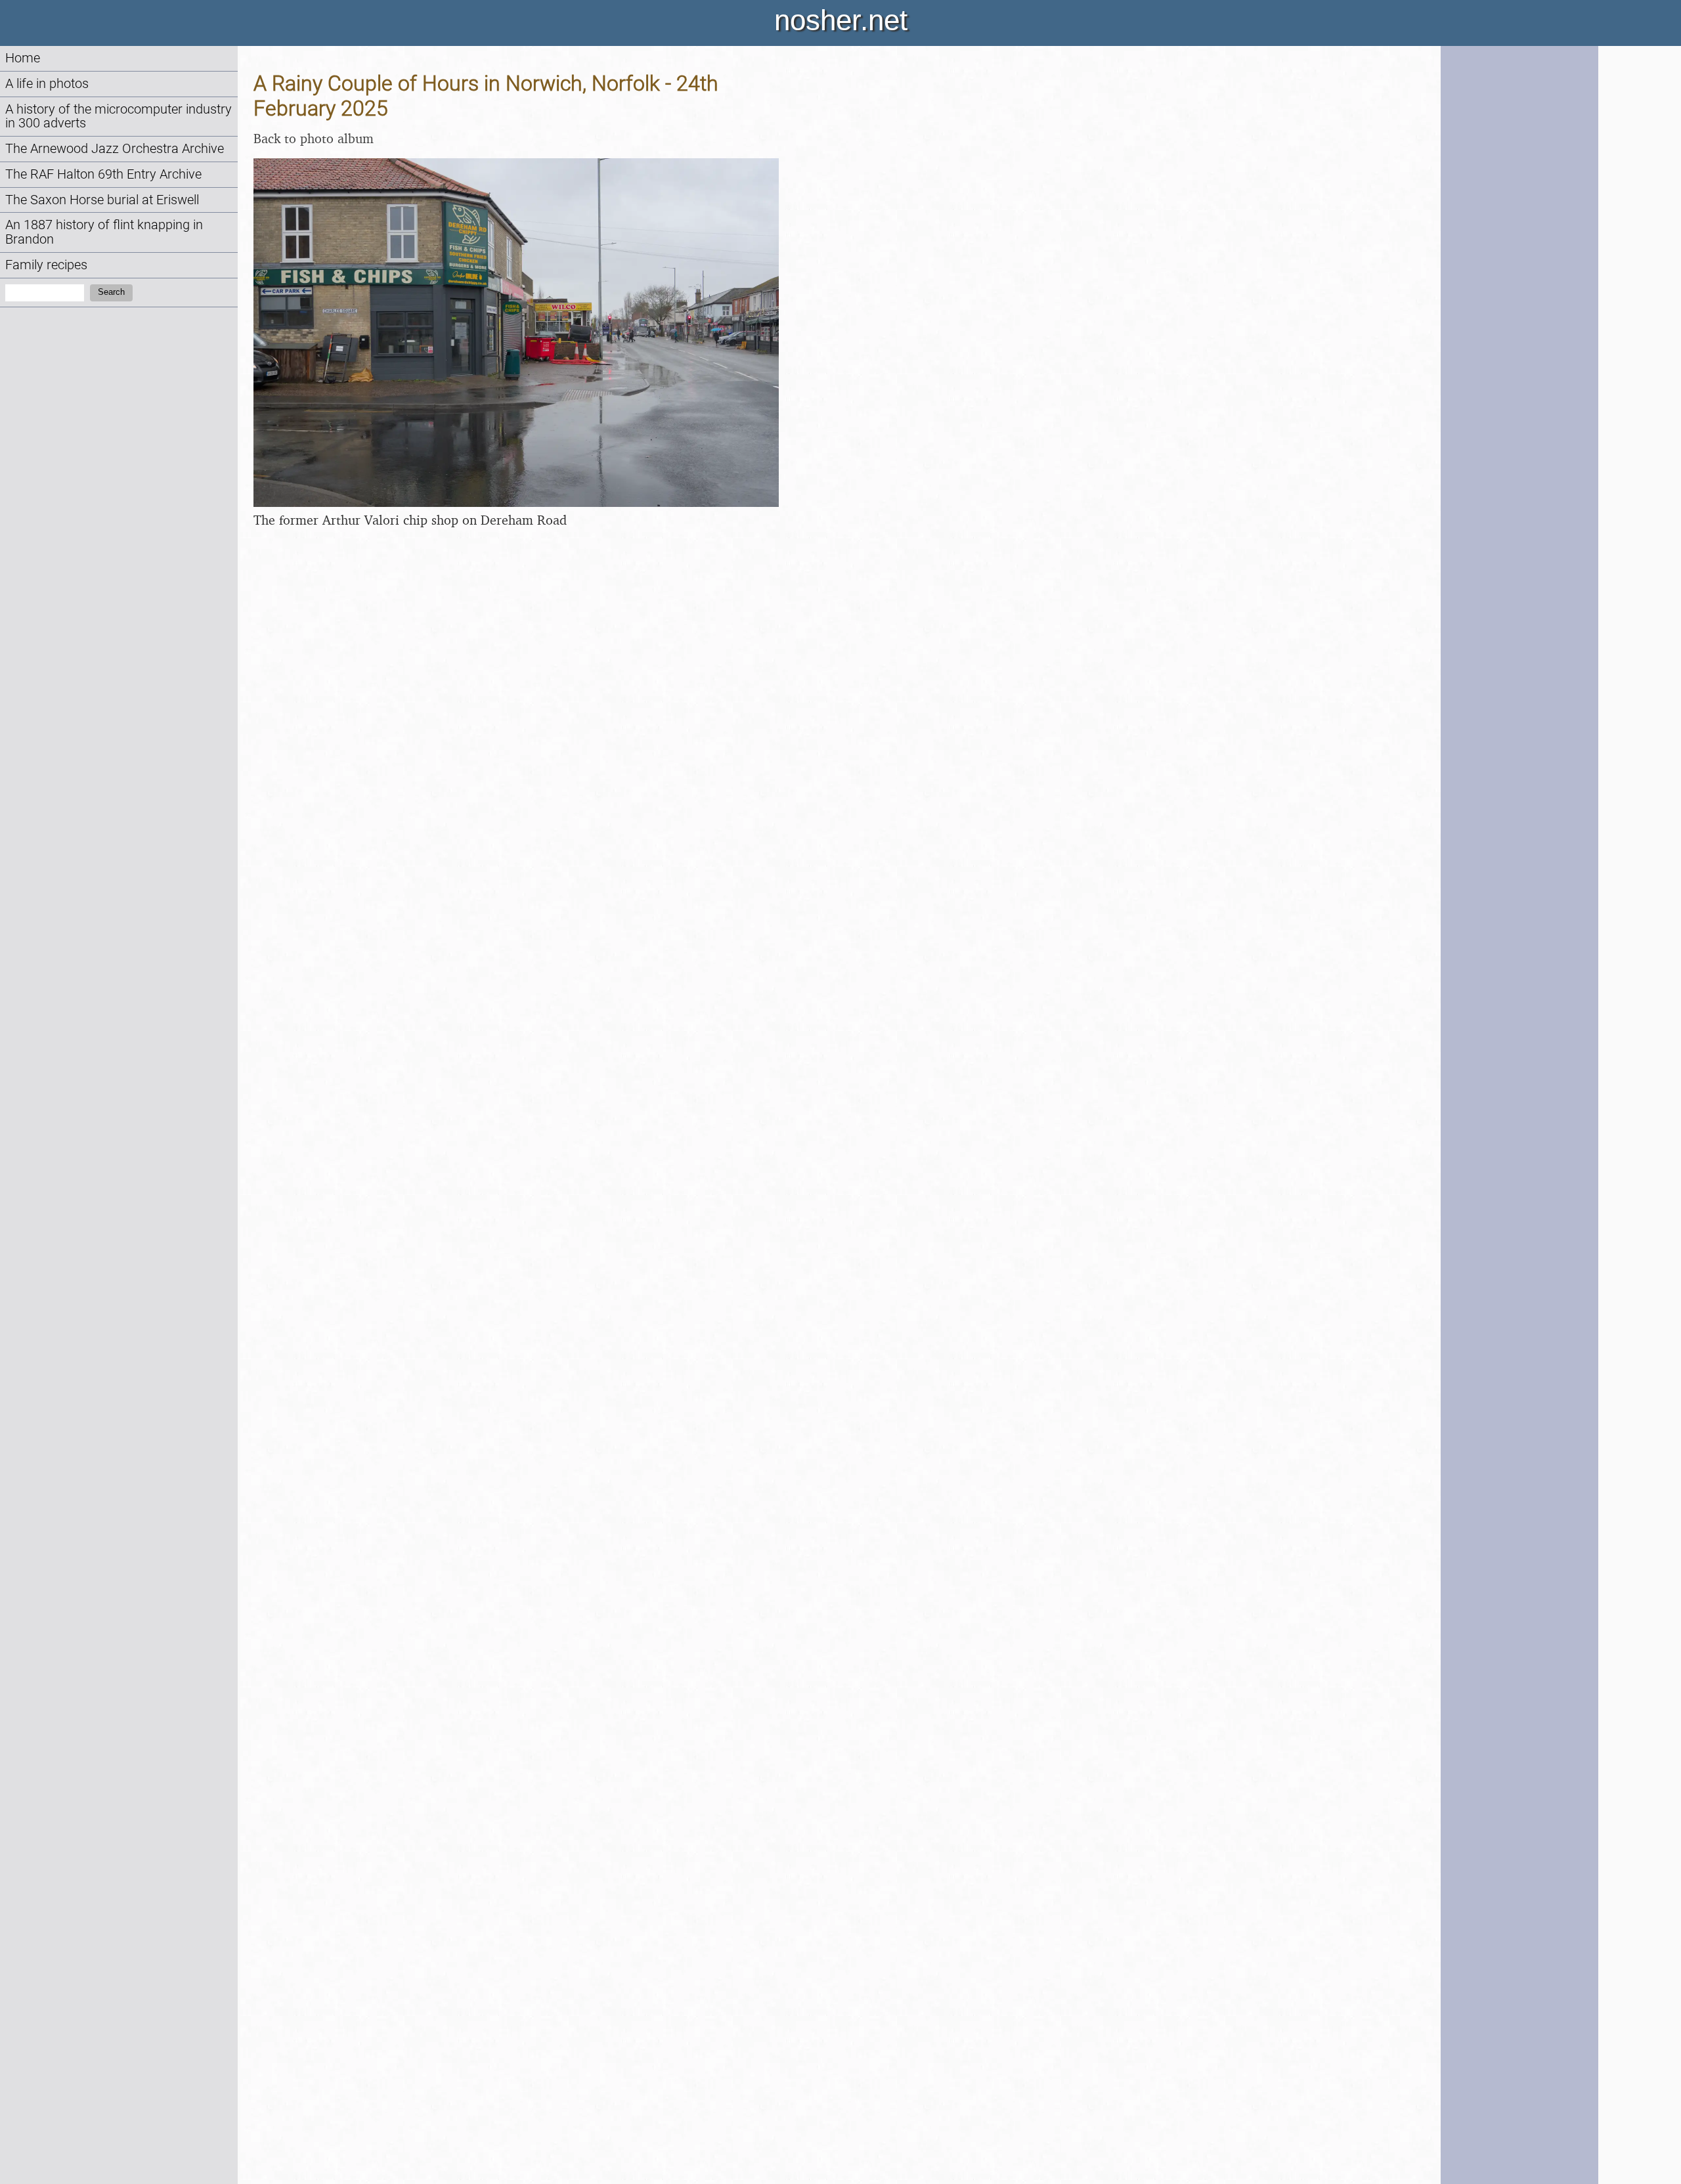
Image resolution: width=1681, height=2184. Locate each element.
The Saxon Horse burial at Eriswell (102, 200)
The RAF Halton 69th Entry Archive (103, 174)
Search (111, 292)
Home (23, 58)
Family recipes (46, 265)
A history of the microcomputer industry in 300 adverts (119, 117)
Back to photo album (314, 138)
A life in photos (47, 84)
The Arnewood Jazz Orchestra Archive (115, 149)
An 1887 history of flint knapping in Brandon (104, 232)
